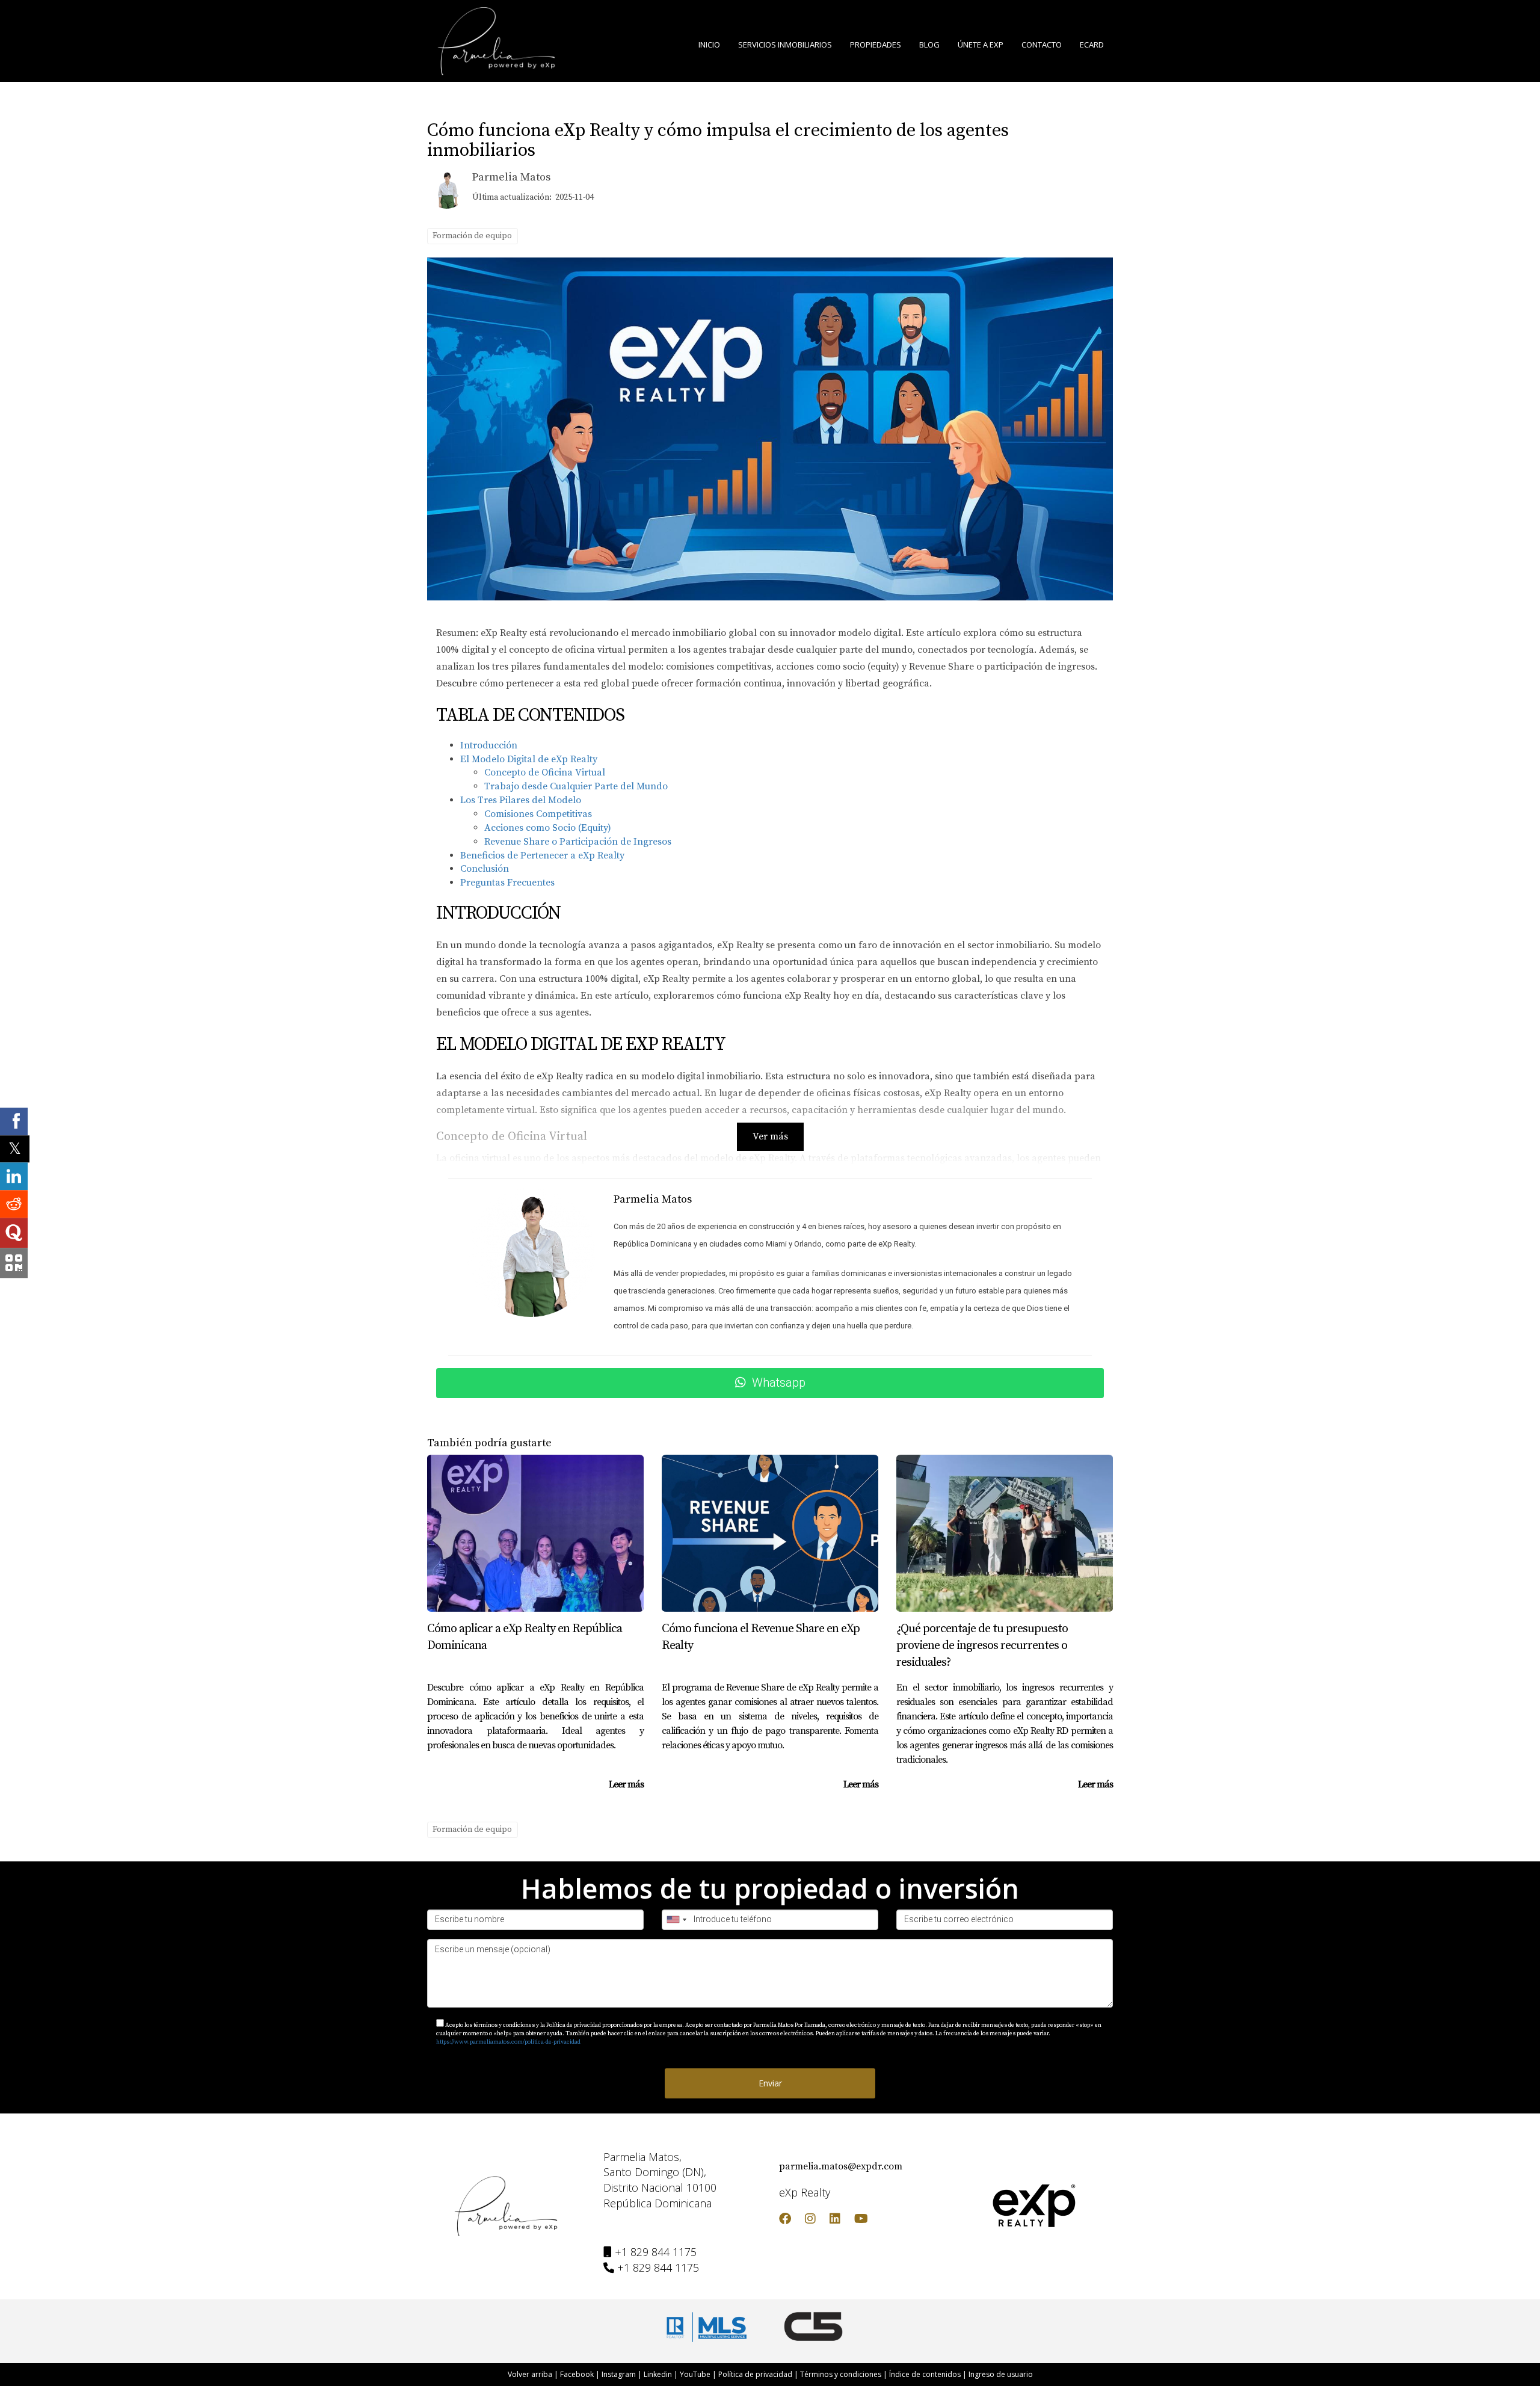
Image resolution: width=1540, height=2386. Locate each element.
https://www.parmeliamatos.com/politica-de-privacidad (508, 2042)
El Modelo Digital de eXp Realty (529, 759)
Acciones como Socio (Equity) (548, 828)
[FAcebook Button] (785, 2221)
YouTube (695, 2374)
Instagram (619, 2374)
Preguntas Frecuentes (507, 883)
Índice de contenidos (925, 2374)
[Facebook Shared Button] (14, 1121)
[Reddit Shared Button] (14, 1204)
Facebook (577, 2374)
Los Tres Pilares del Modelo (521, 800)
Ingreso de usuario (1001, 2374)
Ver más (770, 1136)
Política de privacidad (755, 2374)
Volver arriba (530, 2374)
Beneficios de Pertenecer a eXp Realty (542, 855)
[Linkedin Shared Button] (14, 1177)
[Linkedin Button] (835, 2221)
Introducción (489, 745)
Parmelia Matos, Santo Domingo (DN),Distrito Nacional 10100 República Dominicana (660, 2180)
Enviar (770, 2083)
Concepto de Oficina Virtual (545, 772)
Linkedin (658, 2374)
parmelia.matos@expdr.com (841, 2166)
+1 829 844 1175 (656, 2252)
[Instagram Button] (810, 2221)
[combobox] (676, 1920)
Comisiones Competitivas (538, 814)
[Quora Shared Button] (14, 1233)
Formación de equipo (472, 236)
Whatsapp (779, 1383)
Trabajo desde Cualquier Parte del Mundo (576, 786)
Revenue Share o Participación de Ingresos (578, 842)
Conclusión (485, 869)
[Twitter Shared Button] (15, 1149)
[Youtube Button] (861, 2221)
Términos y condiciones (841, 2374)
